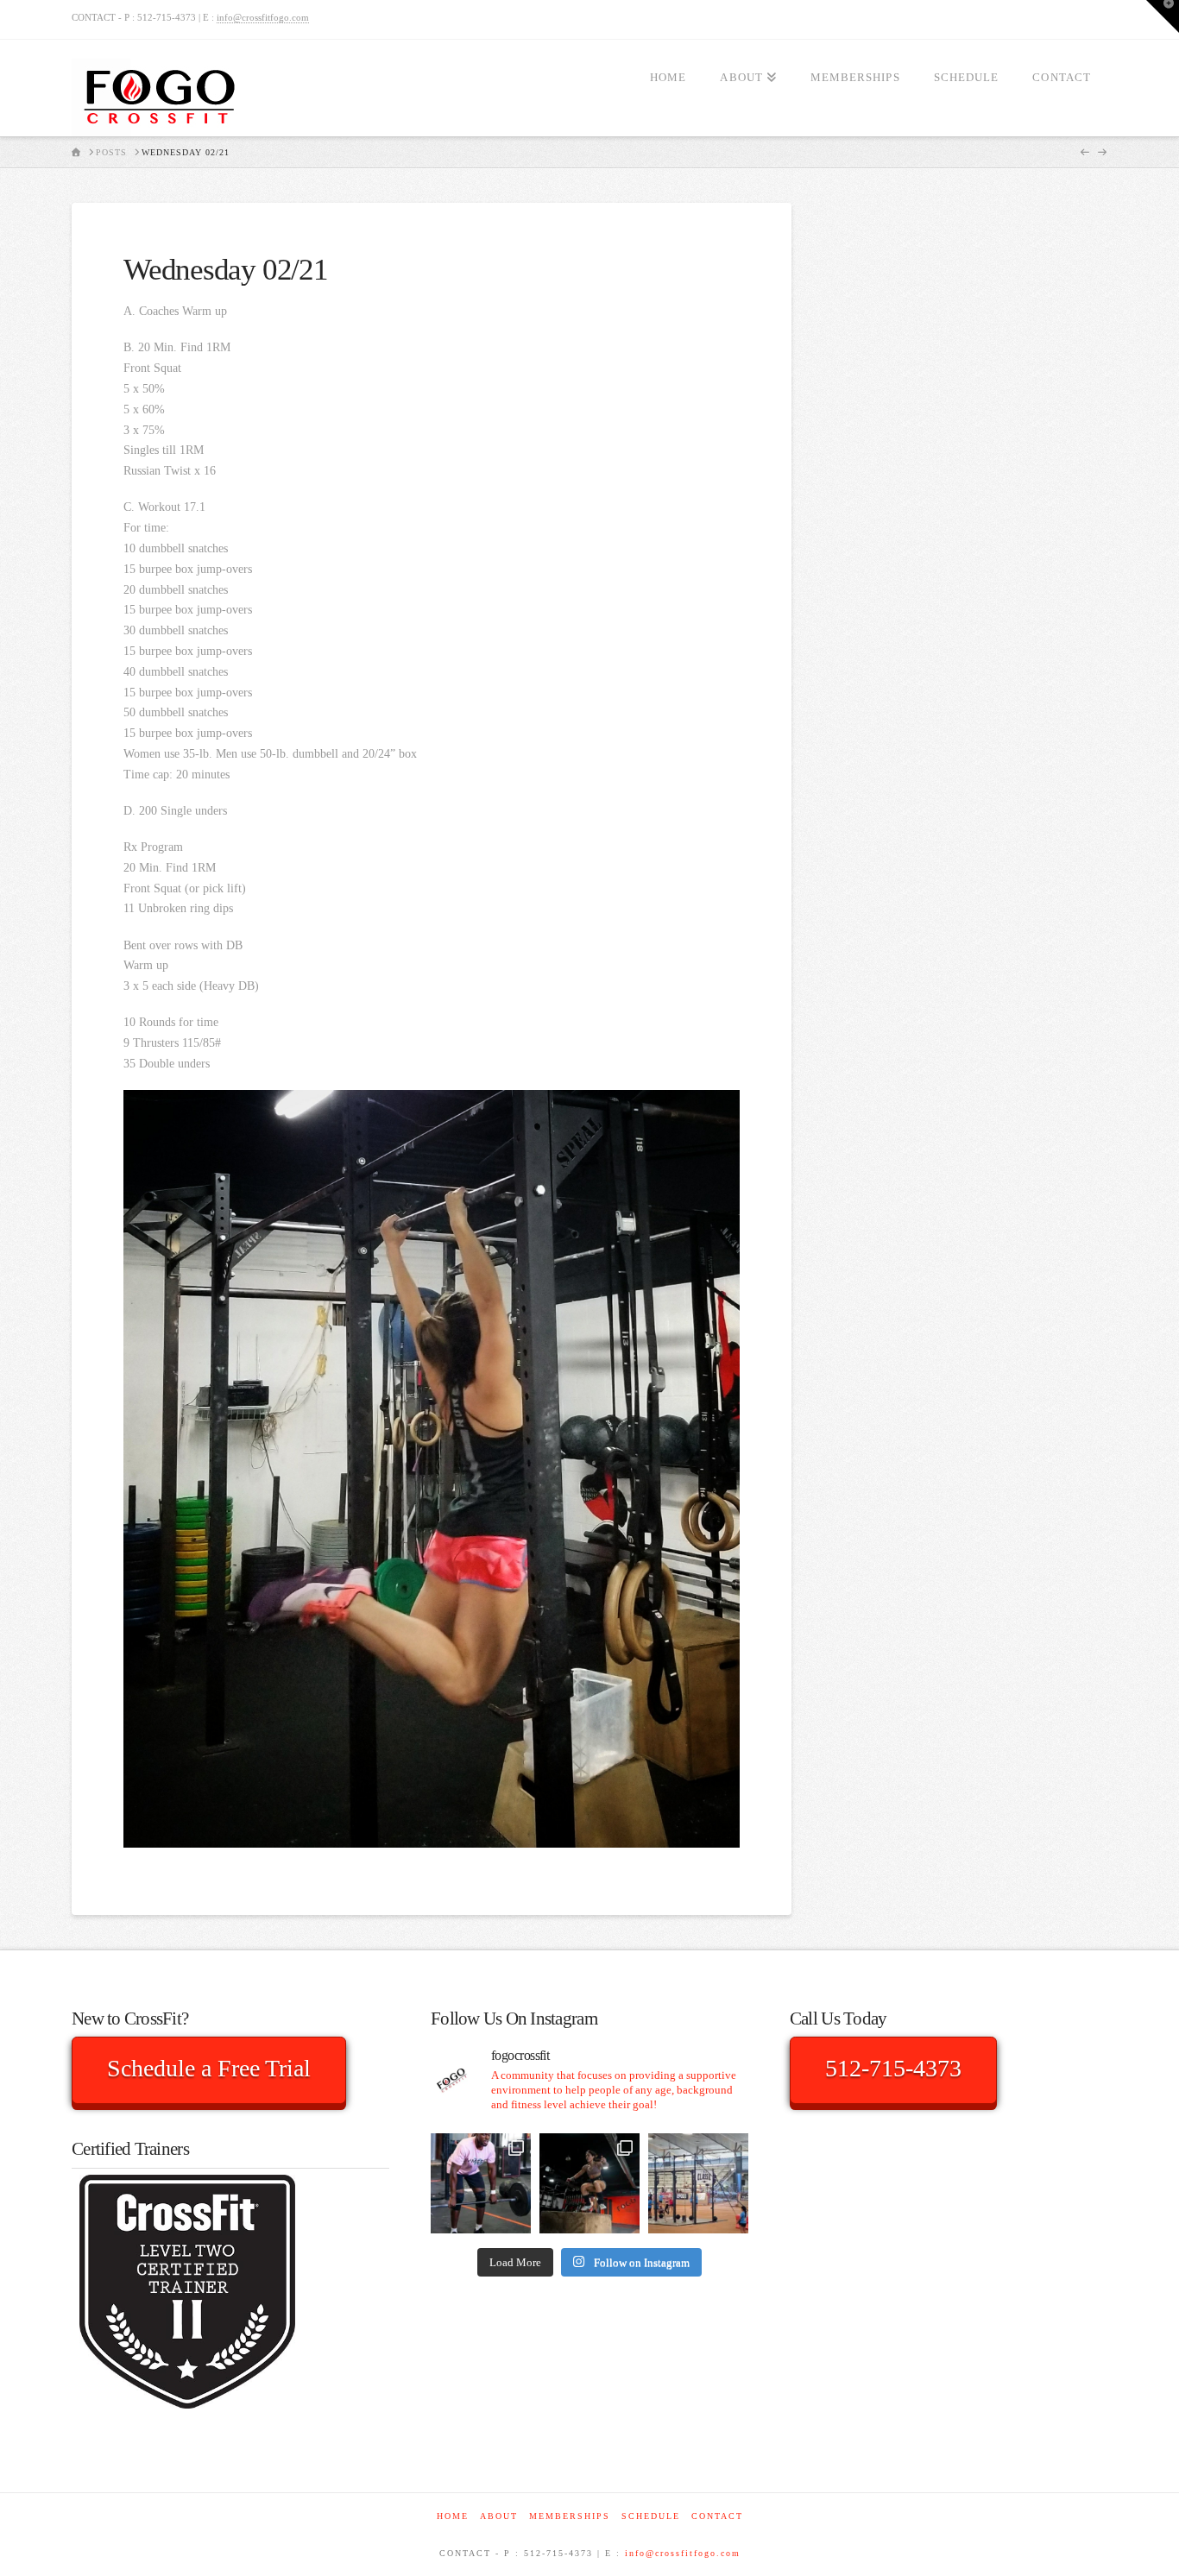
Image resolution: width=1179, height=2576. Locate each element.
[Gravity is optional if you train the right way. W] (589, 2183)
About (499, 2516)
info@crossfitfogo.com (263, 17)
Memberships (570, 2516)
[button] (1163, 16)
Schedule (651, 2516)
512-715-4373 (893, 2068)
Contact (717, 2516)
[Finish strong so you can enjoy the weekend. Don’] (481, 2183)
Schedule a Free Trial (209, 2068)
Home (453, 2516)
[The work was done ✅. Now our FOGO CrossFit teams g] (698, 2183)
